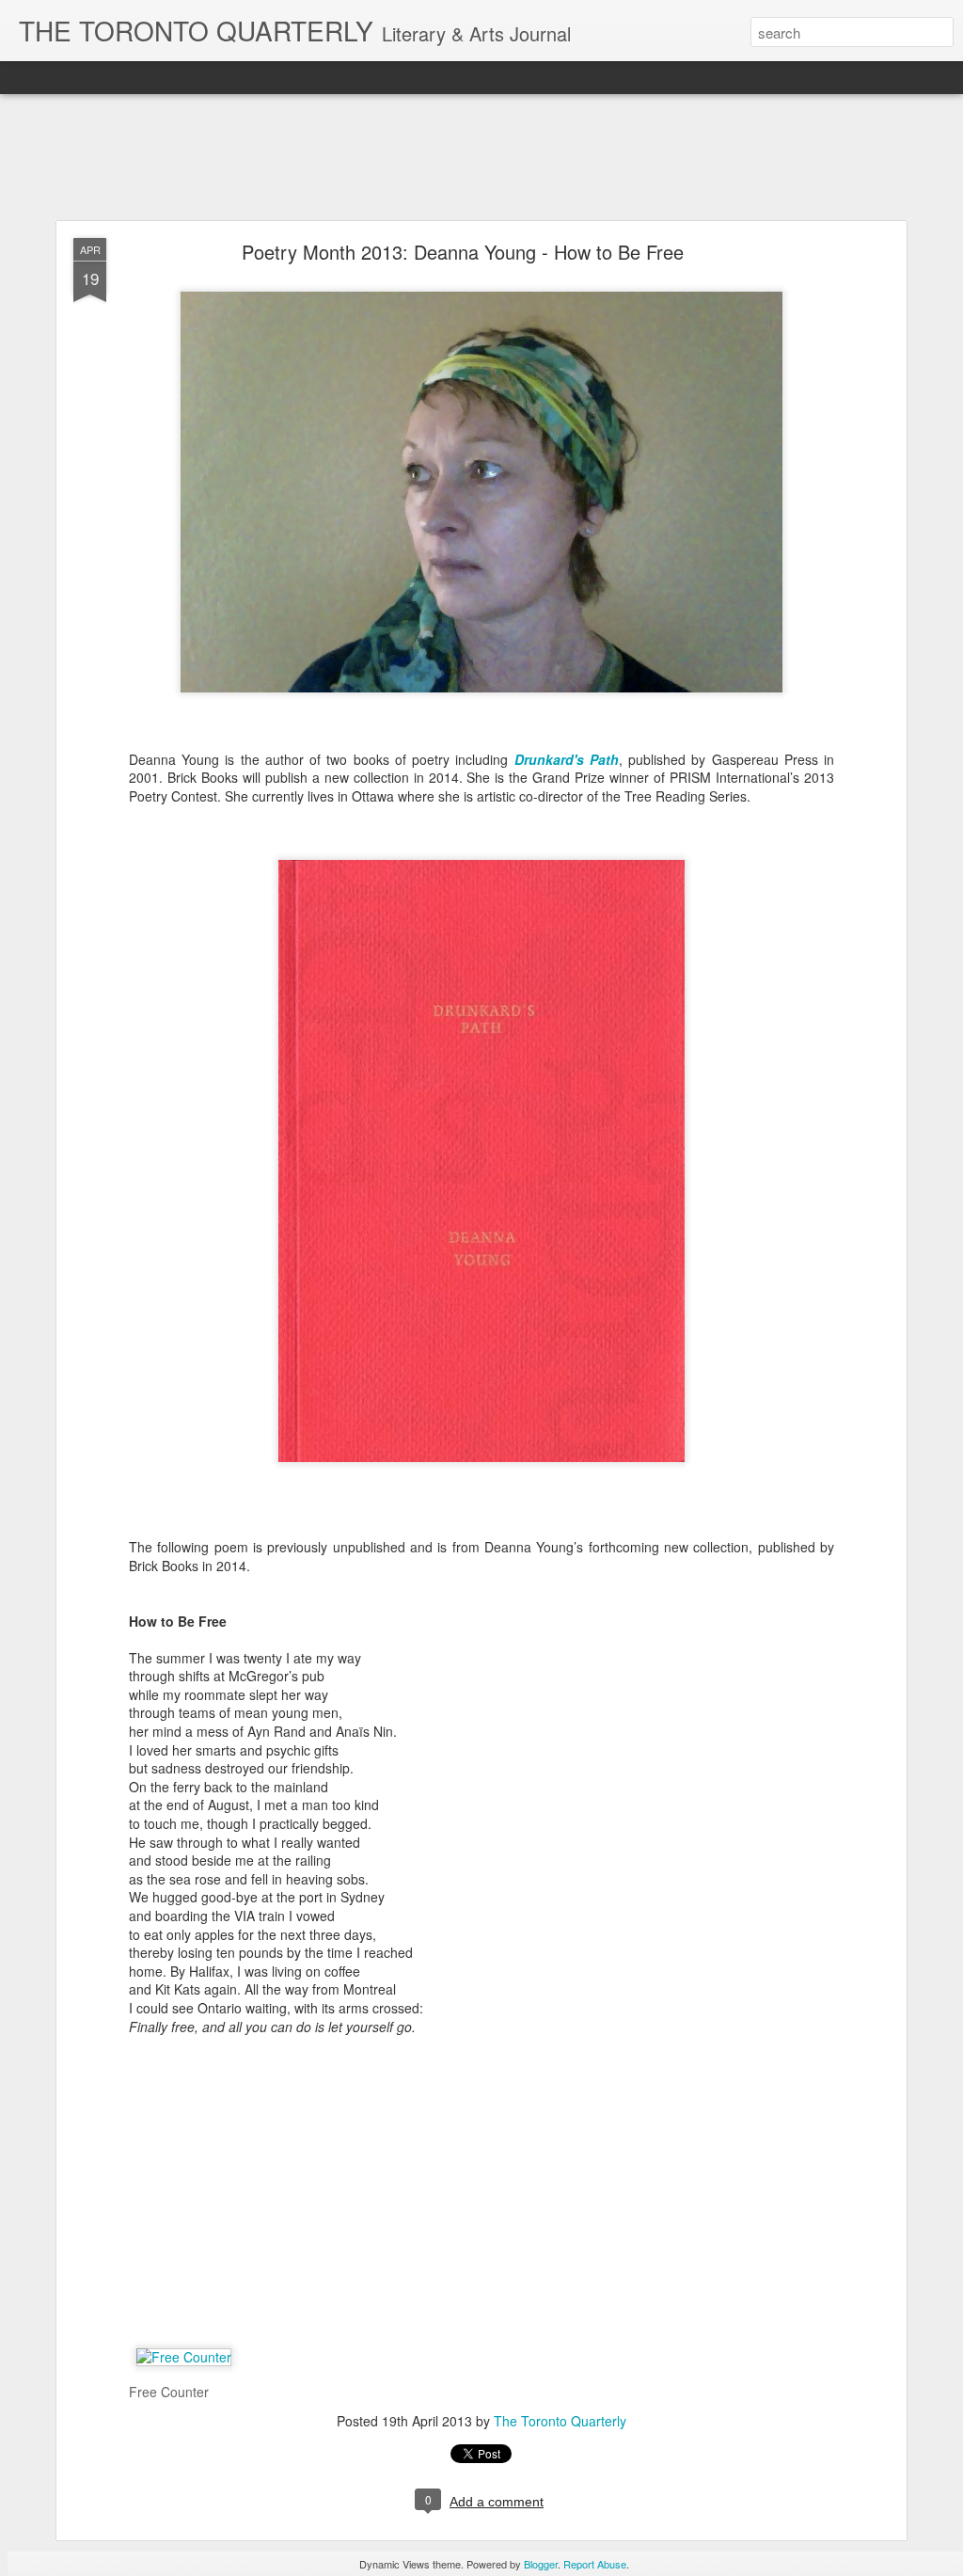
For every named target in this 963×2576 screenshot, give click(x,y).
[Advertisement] (481, 158)
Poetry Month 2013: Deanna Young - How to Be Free (463, 252)
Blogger (541, 2564)
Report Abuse (595, 2564)
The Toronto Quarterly (560, 2421)
